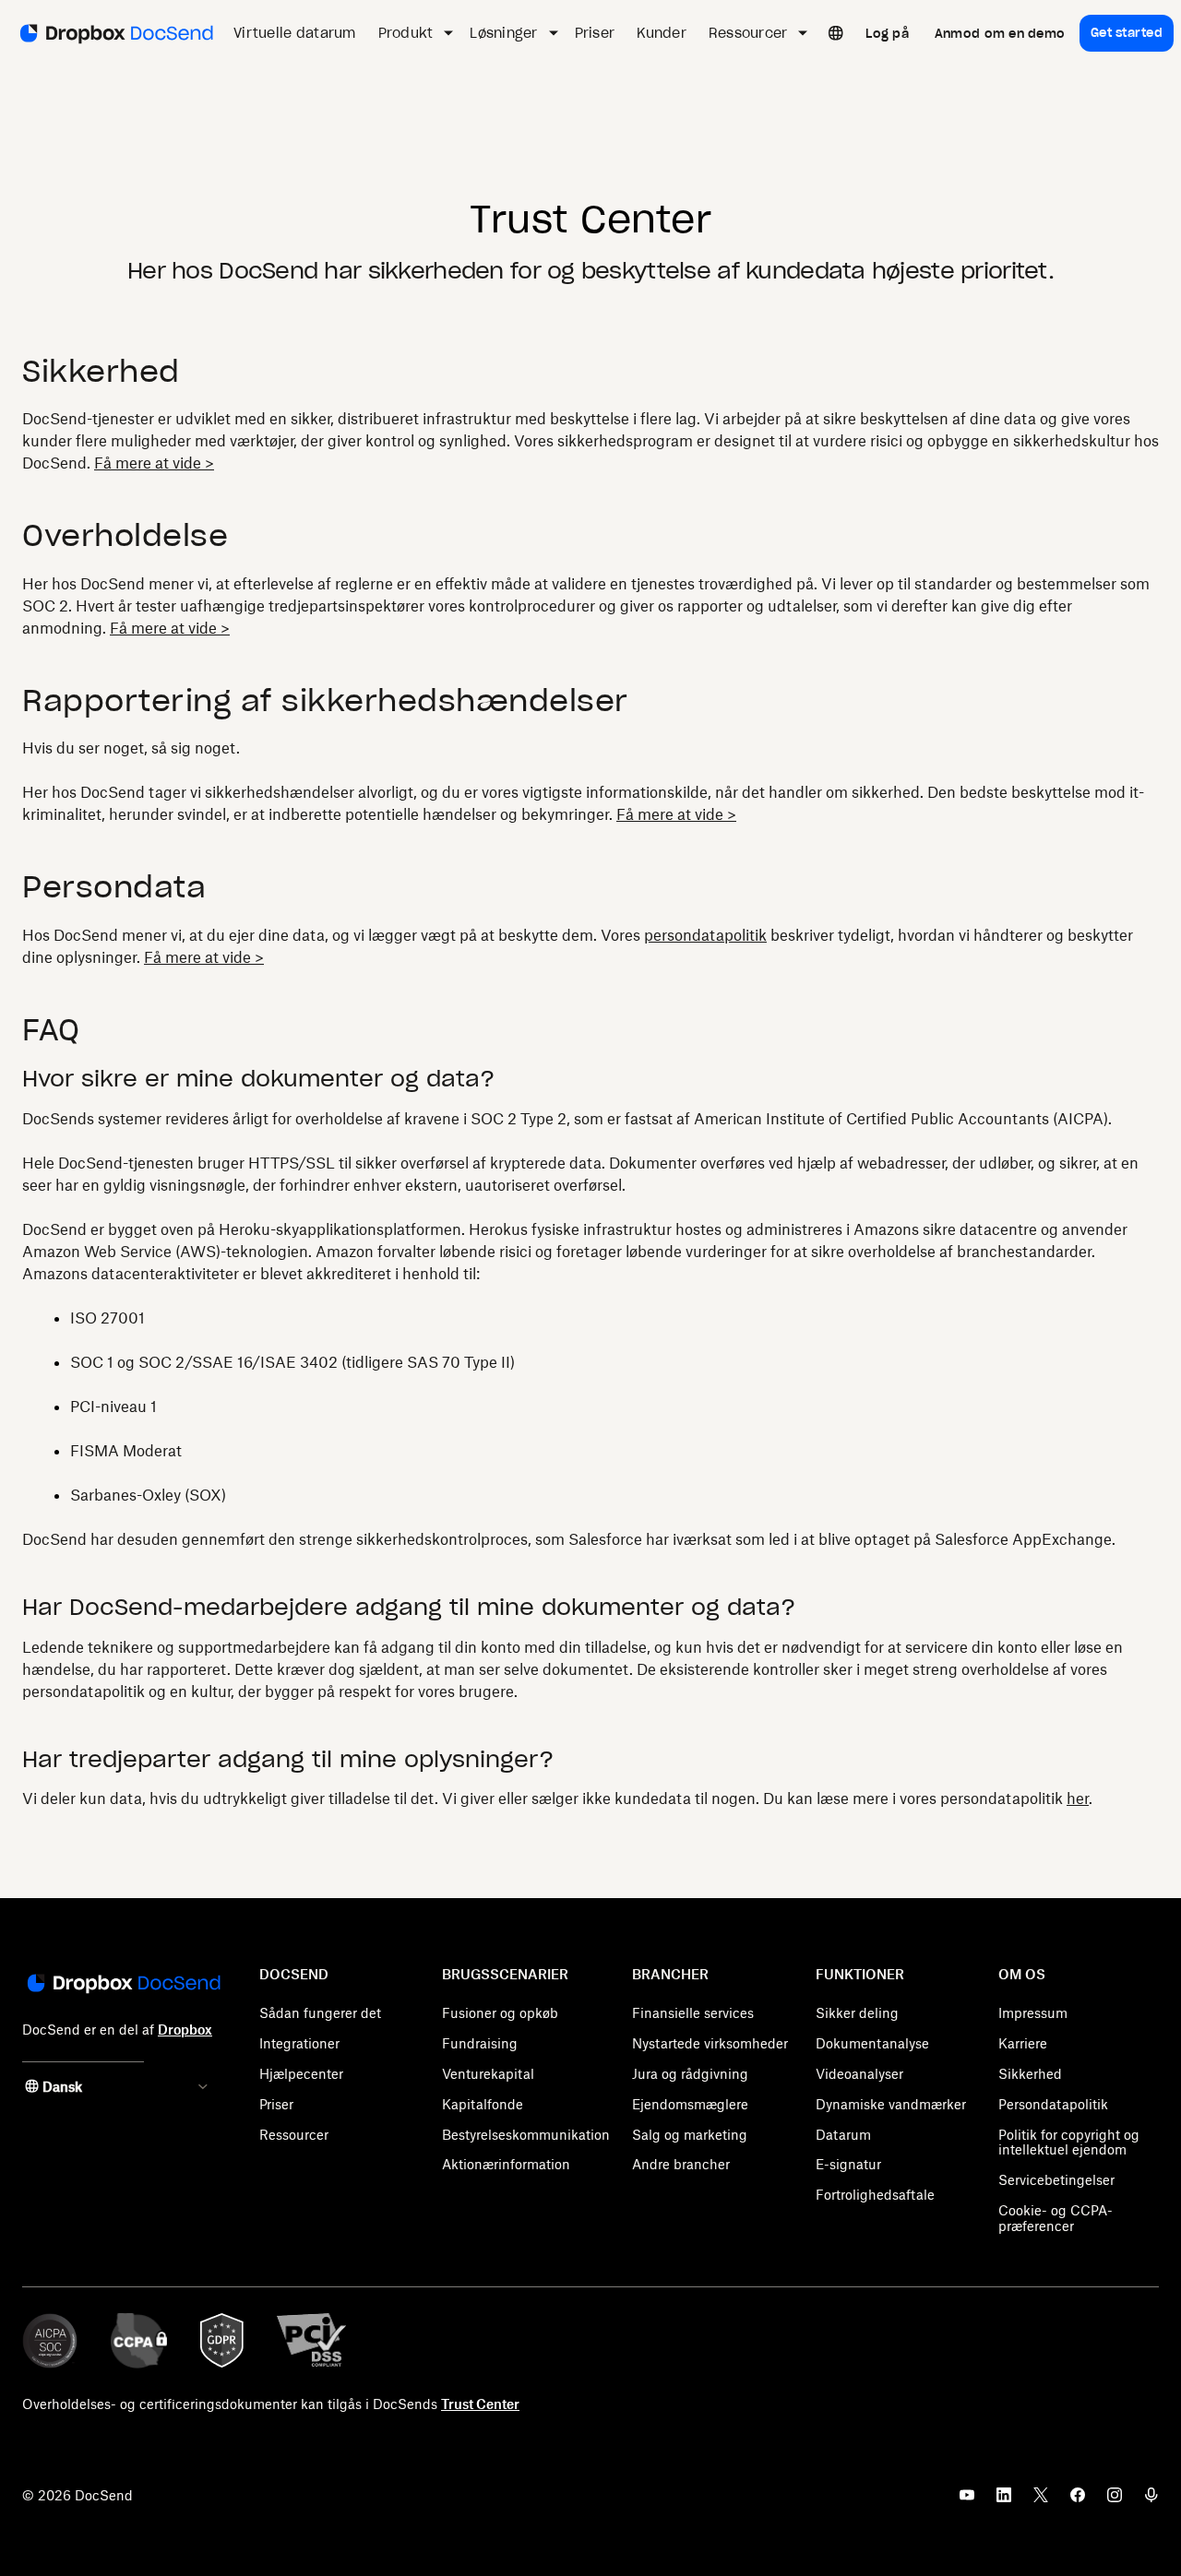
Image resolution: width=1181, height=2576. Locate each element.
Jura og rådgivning (690, 2074)
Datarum (843, 2135)
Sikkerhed (1030, 2074)
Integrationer (299, 2043)
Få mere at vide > (154, 463)
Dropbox (185, 2030)
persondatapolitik (705, 935)
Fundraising (480, 2043)
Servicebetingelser (1056, 2180)
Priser (276, 2104)
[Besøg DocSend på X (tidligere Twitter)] (1041, 2500)
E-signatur (848, 2164)
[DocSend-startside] (122, 1985)
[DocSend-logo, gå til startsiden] (115, 33)
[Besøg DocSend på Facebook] (1078, 2500)
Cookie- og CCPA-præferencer (1056, 2218)
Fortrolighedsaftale (875, 2195)
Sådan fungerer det (320, 2013)
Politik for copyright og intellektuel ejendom (1069, 2143)
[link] (887, 33)
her (1078, 1798)
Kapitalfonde (483, 2104)
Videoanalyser (859, 2074)
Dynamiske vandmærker (891, 2104)
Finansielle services (693, 2013)
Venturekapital (488, 2074)
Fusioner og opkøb (500, 2013)
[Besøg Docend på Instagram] (1115, 2500)
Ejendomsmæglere (690, 2104)
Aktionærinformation (506, 2164)
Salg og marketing (690, 2135)
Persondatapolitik (1053, 2104)
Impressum (1033, 2013)
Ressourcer (294, 2135)
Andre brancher (681, 2164)
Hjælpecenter (301, 2074)
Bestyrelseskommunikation (526, 2135)
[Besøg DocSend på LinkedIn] (1004, 2500)
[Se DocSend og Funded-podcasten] (1151, 2500)
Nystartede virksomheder (710, 2043)
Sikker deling (857, 2013)
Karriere (1023, 2043)
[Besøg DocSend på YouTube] (967, 2500)
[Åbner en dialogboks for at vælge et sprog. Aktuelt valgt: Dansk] (836, 33)
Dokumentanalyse (872, 2043)
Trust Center (480, 2404)
